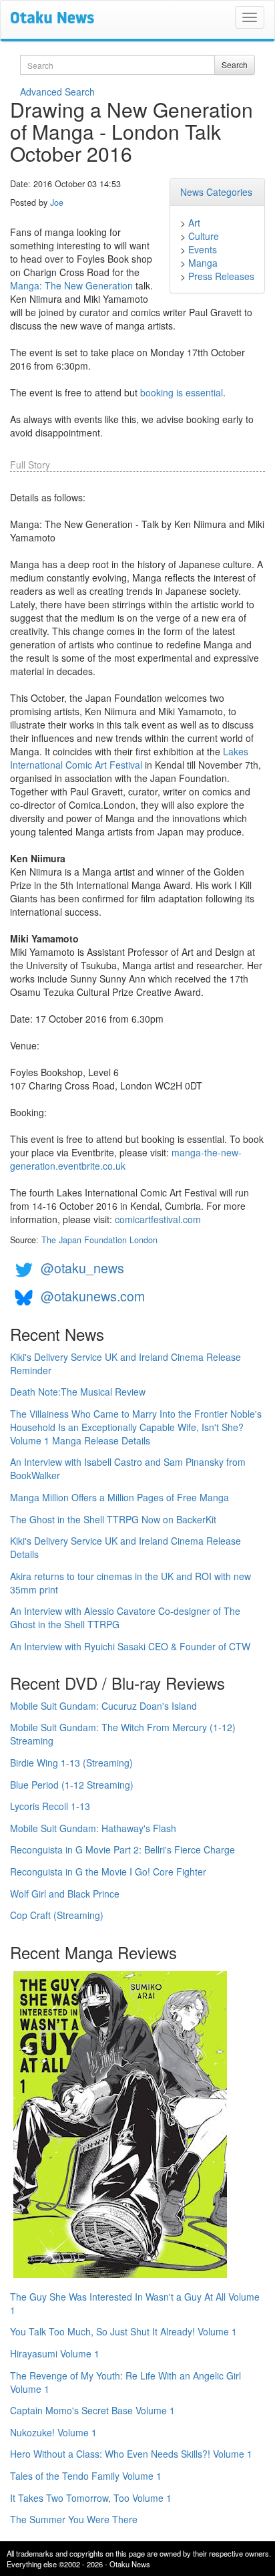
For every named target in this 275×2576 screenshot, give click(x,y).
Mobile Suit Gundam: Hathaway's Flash (93, 1828)
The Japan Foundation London (99, 1240)
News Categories (216, 192)
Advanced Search (57, 92)
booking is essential (182, 392)
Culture (204, 236)
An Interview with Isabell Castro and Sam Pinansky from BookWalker (128, 1468)
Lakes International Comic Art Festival (129, 758)
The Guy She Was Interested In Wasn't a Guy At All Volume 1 (135, 2303)
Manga (203, 263)
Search (235, 65)
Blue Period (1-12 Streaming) (72, 1785)
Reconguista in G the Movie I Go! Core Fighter (108, 1872)
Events (203, 249)
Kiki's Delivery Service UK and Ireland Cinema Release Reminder (125, 1364)
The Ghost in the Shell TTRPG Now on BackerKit (113, 1519)
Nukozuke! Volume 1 (53, 2432)
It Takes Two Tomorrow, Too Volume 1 (91, 2498)
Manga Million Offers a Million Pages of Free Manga (119, 1497)
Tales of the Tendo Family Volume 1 (86, 2476)
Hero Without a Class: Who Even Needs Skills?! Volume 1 (131, 2454)
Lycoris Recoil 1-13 (50, 1806)
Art (194, 223)
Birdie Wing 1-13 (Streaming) (71, 1763)
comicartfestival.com (158, 1219)
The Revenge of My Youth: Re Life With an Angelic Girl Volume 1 (125, 2382)
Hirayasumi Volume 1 (55, 2353)
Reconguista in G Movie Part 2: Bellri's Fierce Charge (122, 1849)
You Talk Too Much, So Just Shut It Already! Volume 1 (123, 2331)
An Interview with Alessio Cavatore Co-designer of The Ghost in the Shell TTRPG (125, 1618)
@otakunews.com (93, 1296)
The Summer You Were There (74, 2519)
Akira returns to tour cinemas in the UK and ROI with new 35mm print (130, 1583)
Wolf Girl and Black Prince (65, 1894)
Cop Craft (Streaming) (57, 1915)
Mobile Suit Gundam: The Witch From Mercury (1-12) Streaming (123, 1734)
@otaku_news (82, 1268)
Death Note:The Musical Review (78, 1392)
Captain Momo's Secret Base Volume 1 (92, 2410)
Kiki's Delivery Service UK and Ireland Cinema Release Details (125, 1547)
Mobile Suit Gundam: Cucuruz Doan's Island (103, 1706)
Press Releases (221, 276)
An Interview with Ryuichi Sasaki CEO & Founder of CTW (130, 1646)
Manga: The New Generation (71, 285)
